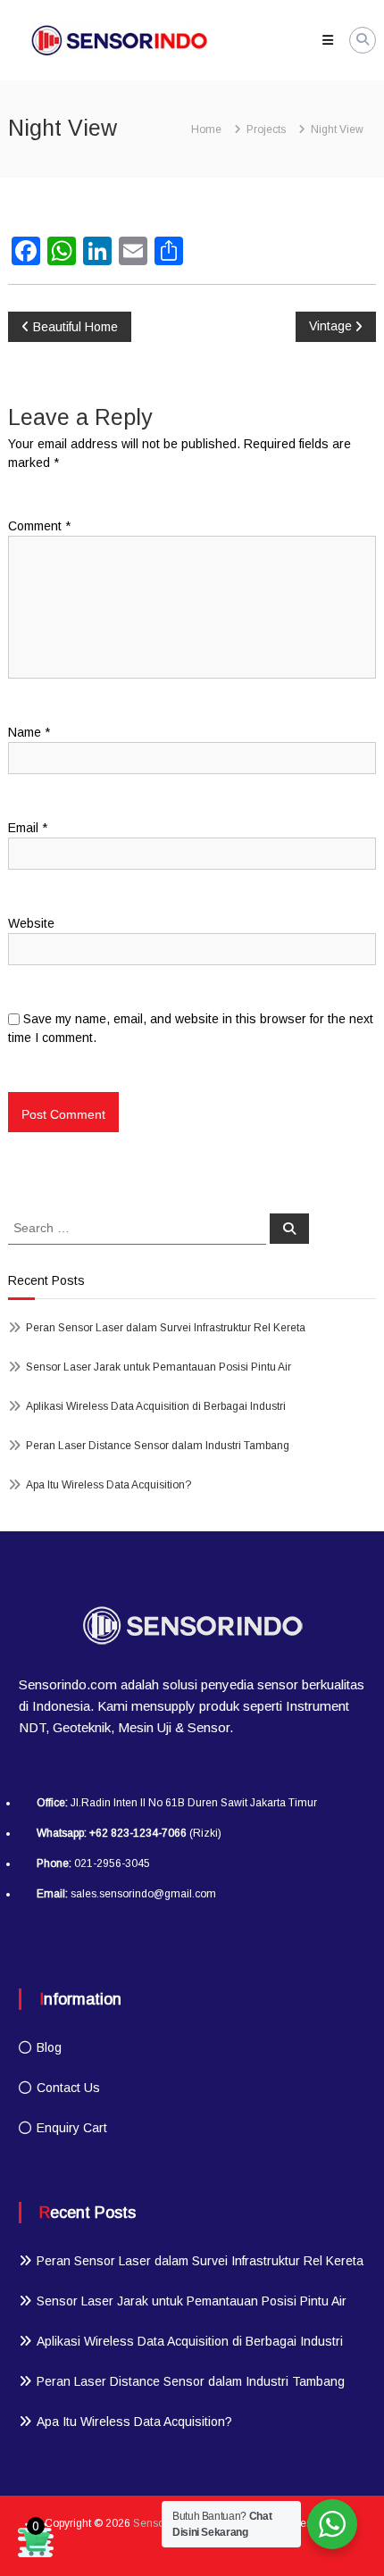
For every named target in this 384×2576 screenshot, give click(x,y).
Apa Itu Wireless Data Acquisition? (109, 1485)
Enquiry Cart (72, 2128)
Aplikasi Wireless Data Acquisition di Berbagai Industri (156, 1406)
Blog (49, 2047)
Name (29, 732)
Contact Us (68, 2088)
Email (28, 828)
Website (31, 923)
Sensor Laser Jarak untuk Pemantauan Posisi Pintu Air (159, 1367)
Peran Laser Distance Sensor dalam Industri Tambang (158, 1446)
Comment (39, 526)
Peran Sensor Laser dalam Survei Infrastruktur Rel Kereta (166, 1328)
